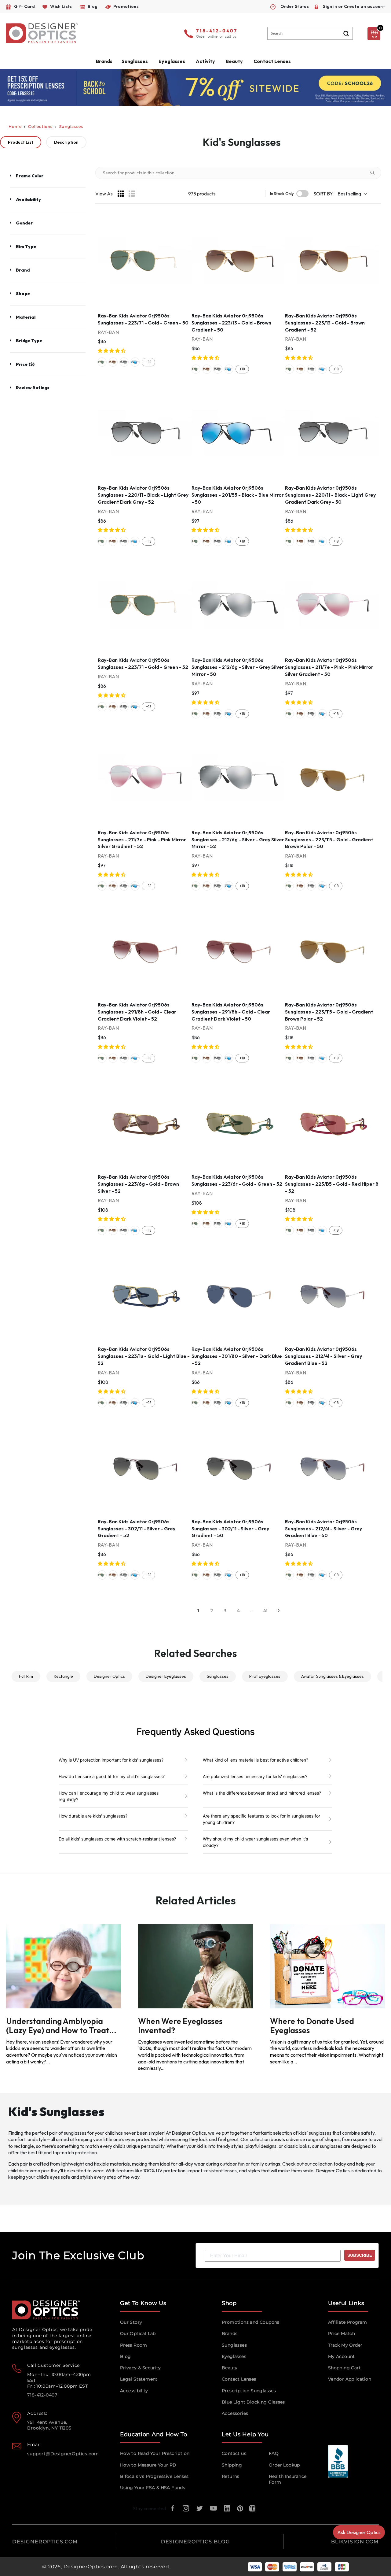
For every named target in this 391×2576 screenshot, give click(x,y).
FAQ (274, 2453)
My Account (342, 2356)
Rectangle (63, 1676)
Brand (23, 270)
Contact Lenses (272, 61)
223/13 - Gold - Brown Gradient (113, 362)
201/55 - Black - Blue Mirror (135, 362)
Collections (40, 126)
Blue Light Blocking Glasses (253, 2402)
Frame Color (30, 176)
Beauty (234, 61)
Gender (24, 223)
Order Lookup (284, 2465)
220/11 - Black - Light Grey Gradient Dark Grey (124, 362)
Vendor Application (350, 2379)
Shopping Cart (344, 2368)
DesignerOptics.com (91, 2567)
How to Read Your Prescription (155, 2453)
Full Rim (26, 1676)
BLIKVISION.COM (355, 2542)
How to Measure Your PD (148, 2465)
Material (26, 317)
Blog (126, 2356)
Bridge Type (29, 341)
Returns (231, 2476)
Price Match (342, 2333)
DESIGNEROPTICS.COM (45, 2542)
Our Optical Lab (138, 2333)
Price (25, 364)
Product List (21, 142)
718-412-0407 (217, 31)
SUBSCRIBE (360, 2255)
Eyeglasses (234, 2356)
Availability (28, 199)
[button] (112, 351)
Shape (23, 294)
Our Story (131, 2322)
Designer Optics (109, 1676)
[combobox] (310, 33)
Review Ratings (33, 388)
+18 (149, 362)
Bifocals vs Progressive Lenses (154, 2476)
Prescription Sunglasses (249, 2391)
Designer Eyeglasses (166, 1676)
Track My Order (345, 2345)
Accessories (235, 2413)
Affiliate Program (348, 2322)
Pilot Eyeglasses (265, 1676)
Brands (230, 2333)
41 (265, 1610)
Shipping (232, 2465)
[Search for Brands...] (375, 173)
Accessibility (134, 2391)
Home (15, 126)
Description (66, 142)
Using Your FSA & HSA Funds (153, 2488)
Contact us (234, 2453)
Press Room (134, 2345)
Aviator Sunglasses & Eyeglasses (333, 1676)
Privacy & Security (140, 2368)
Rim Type (26, 246)
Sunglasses (71, 126)
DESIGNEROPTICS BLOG (195, 2542)
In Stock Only (282, 194)
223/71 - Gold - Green (102, 362)
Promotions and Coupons (251, 2322)
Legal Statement (139, 2379)
